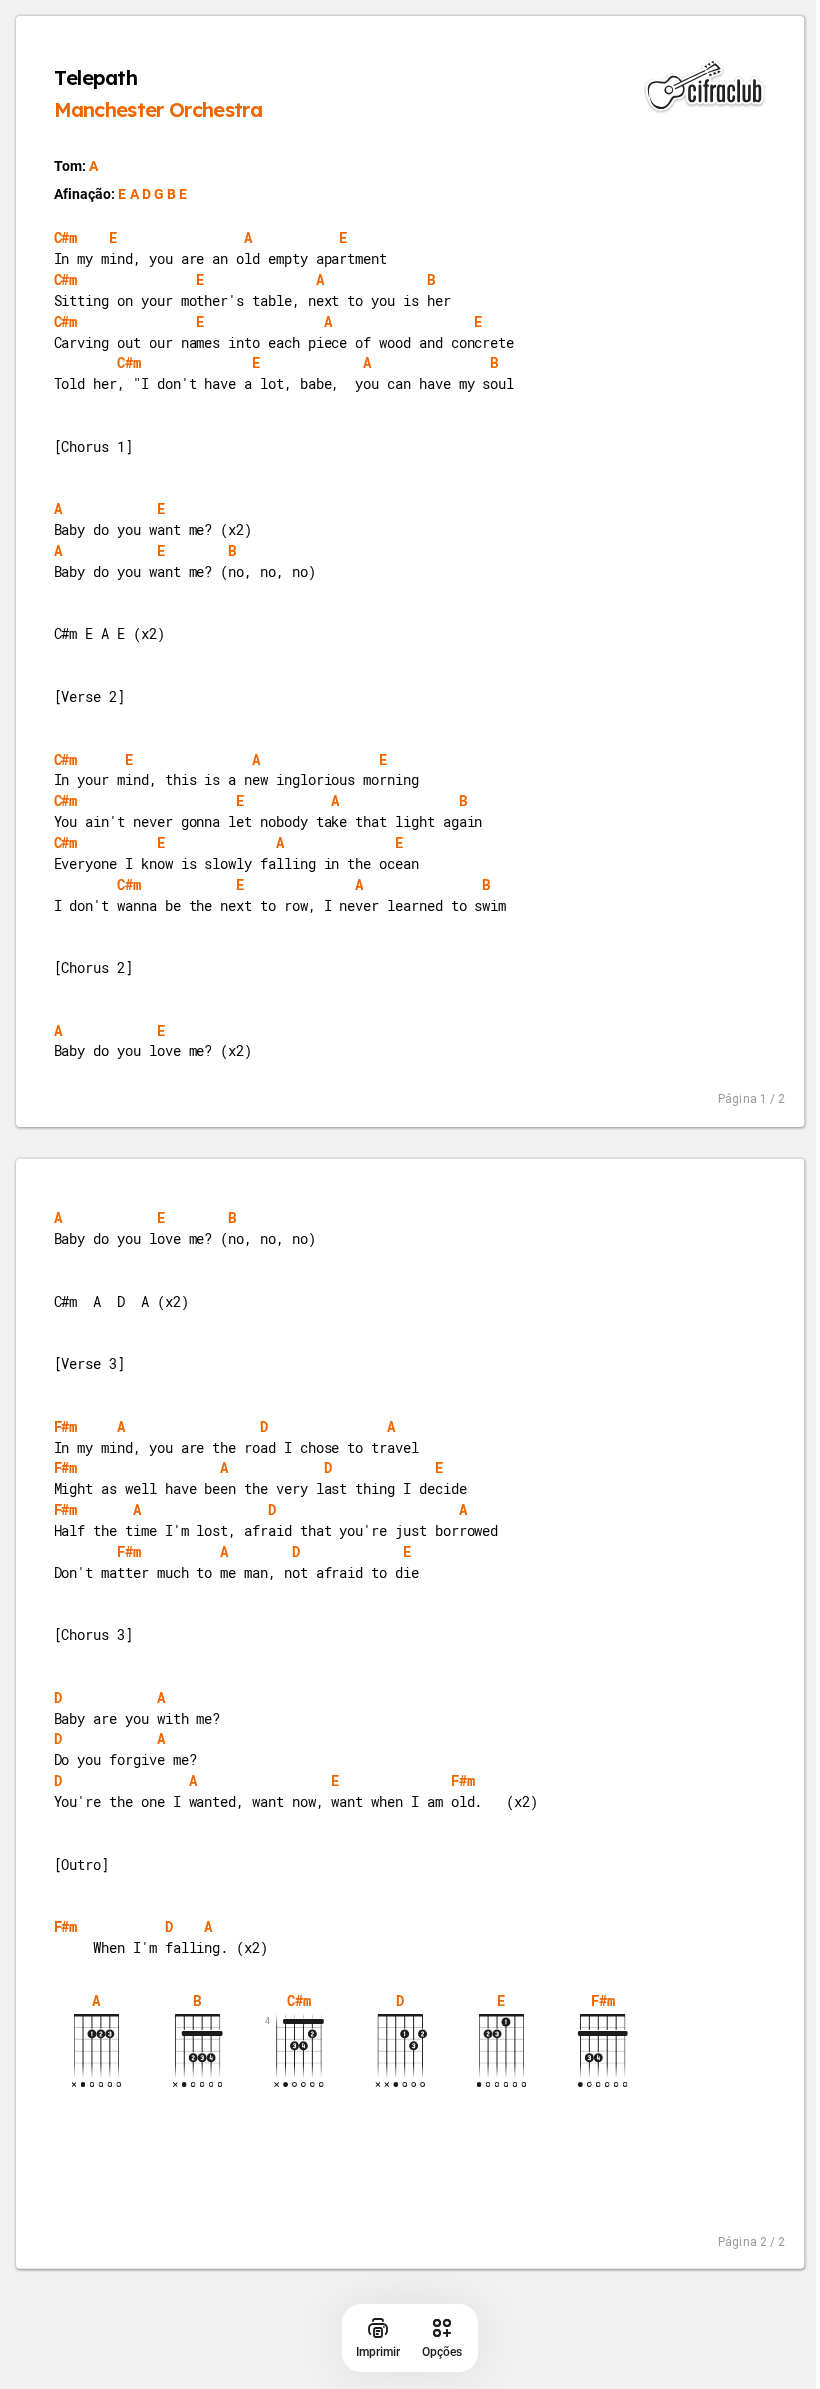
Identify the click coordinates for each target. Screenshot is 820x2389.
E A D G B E (152, 194)
